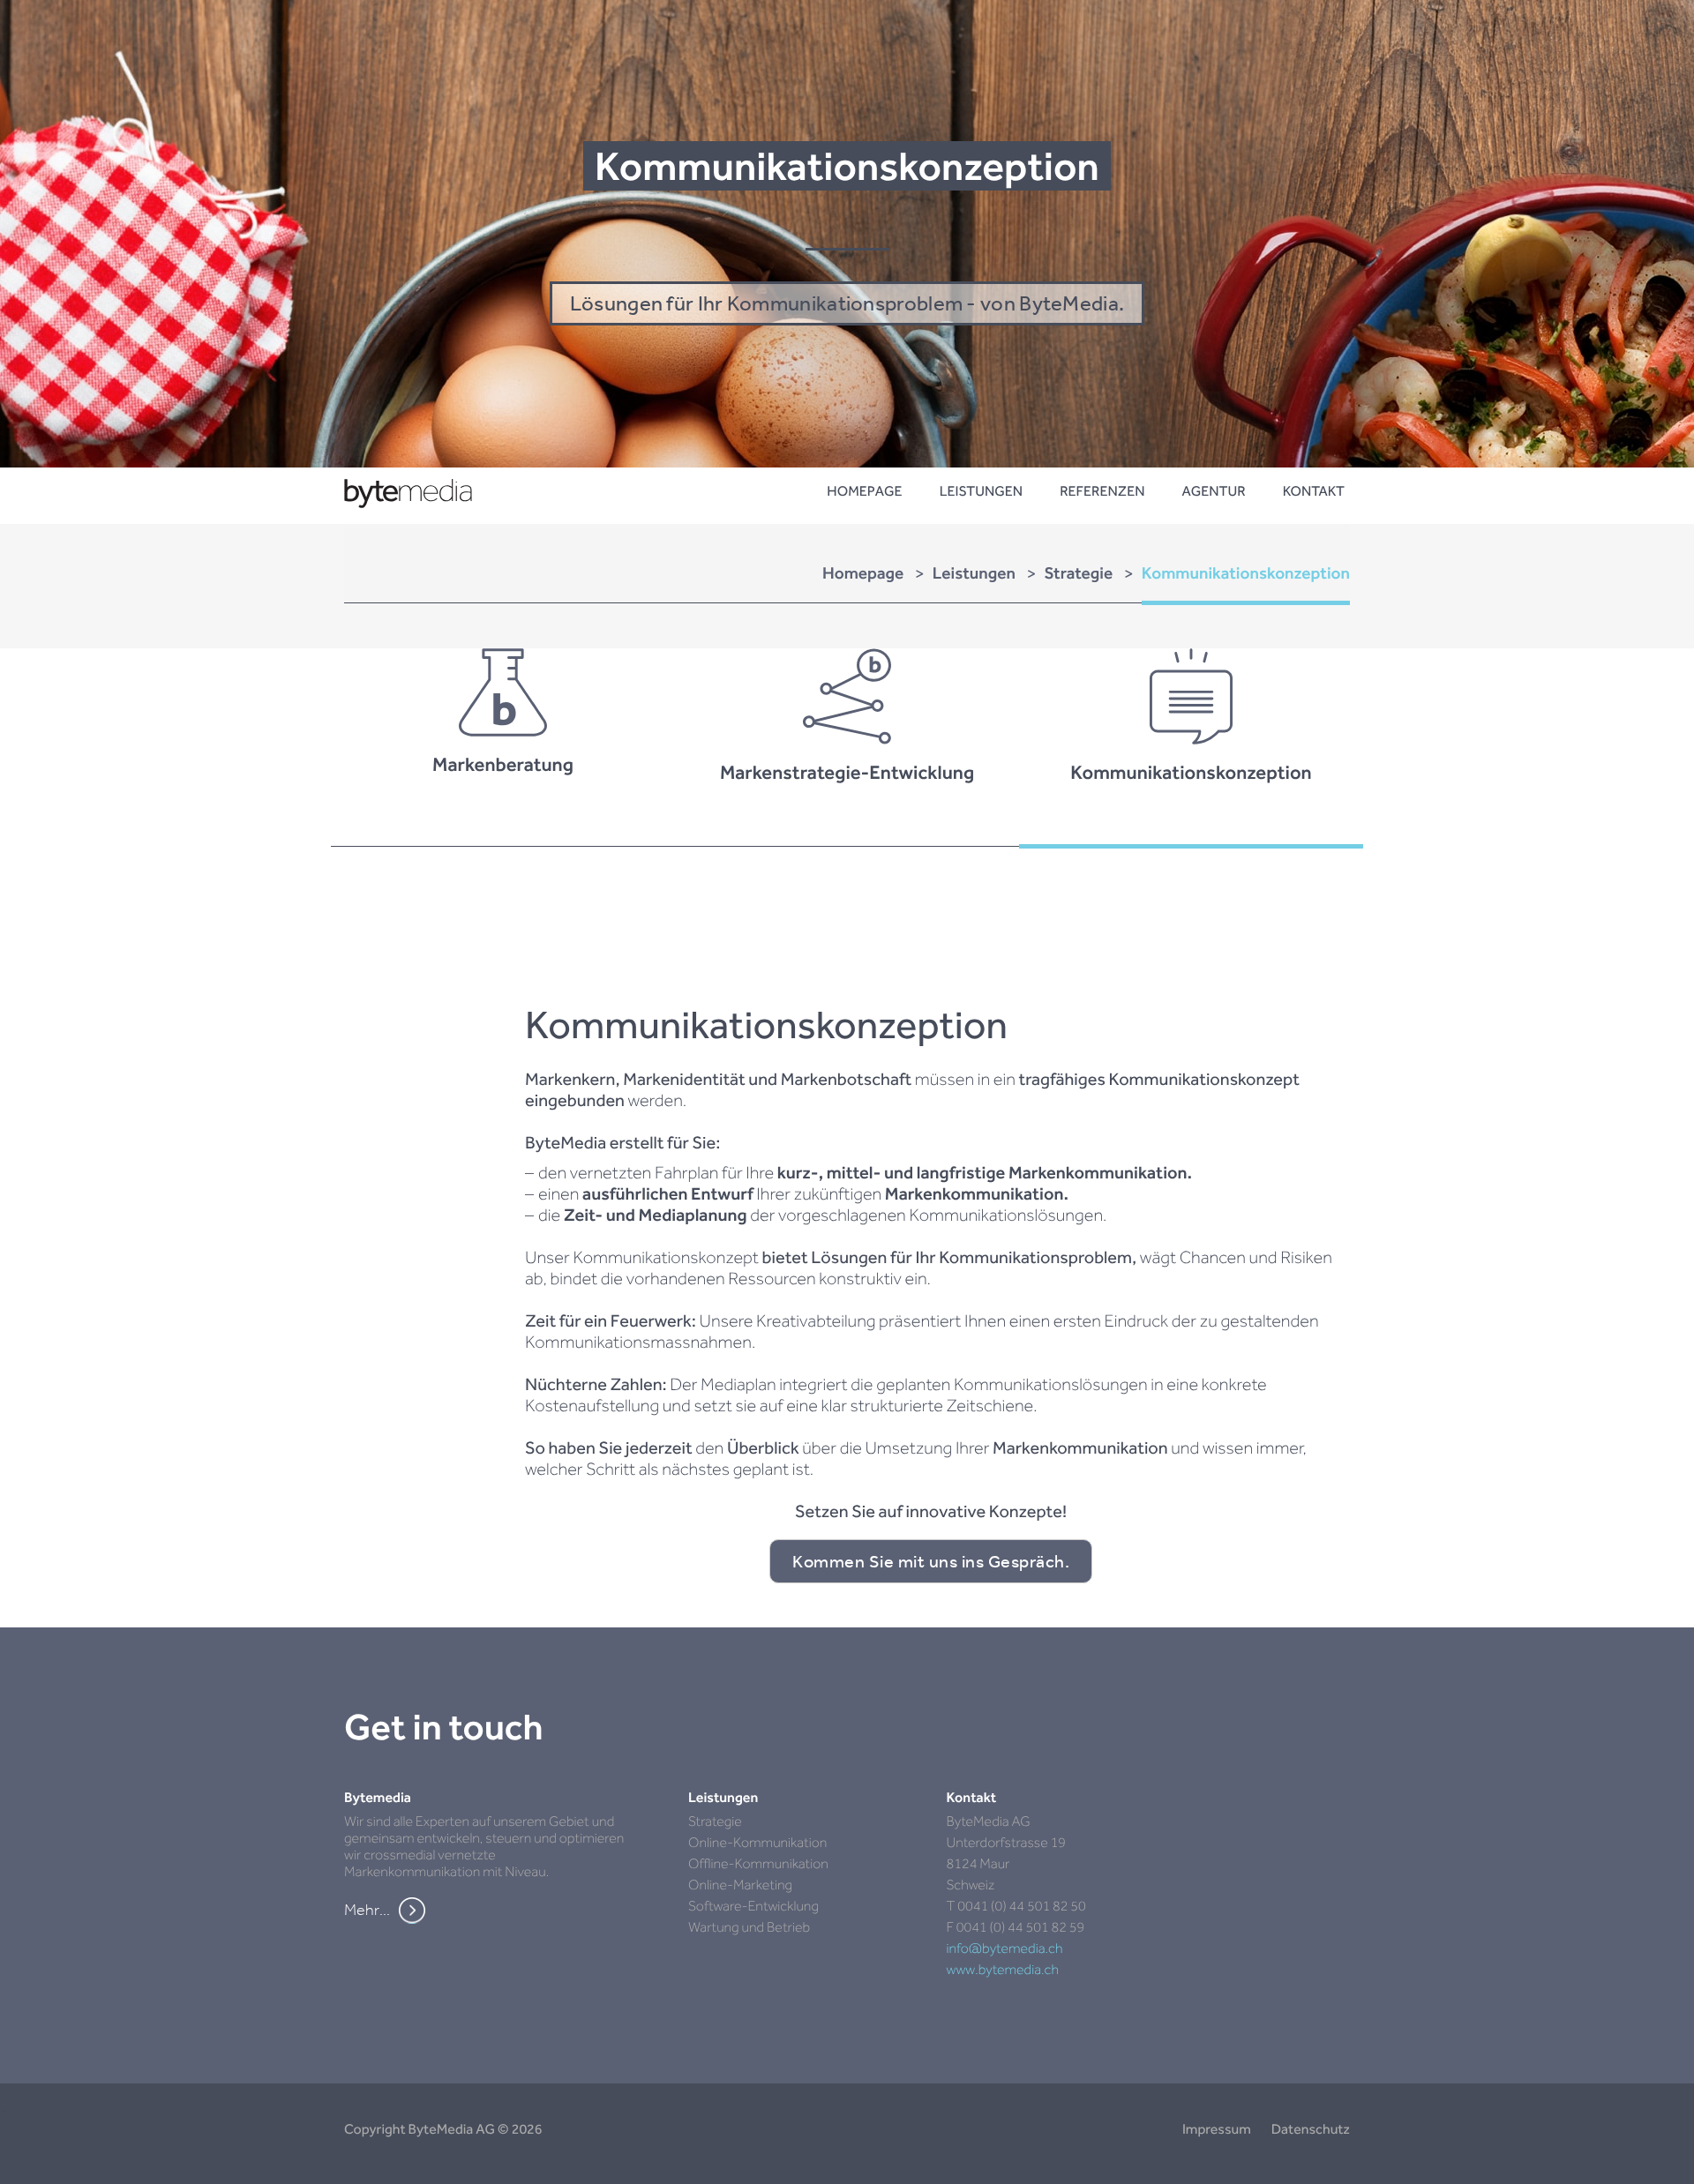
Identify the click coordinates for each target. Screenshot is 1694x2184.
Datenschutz (1311, 2129)
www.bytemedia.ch (1003, 1969)
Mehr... (367, 1910)
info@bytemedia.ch (1005, 1948)
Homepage (864, 491)
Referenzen (1102, 491)
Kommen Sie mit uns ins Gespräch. (931, 1561)
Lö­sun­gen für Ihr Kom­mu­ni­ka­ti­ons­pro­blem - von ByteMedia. (847, 303)
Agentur (1213, 491)
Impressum (1217, 2129)
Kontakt (1314, 491)
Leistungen (981, 491)
